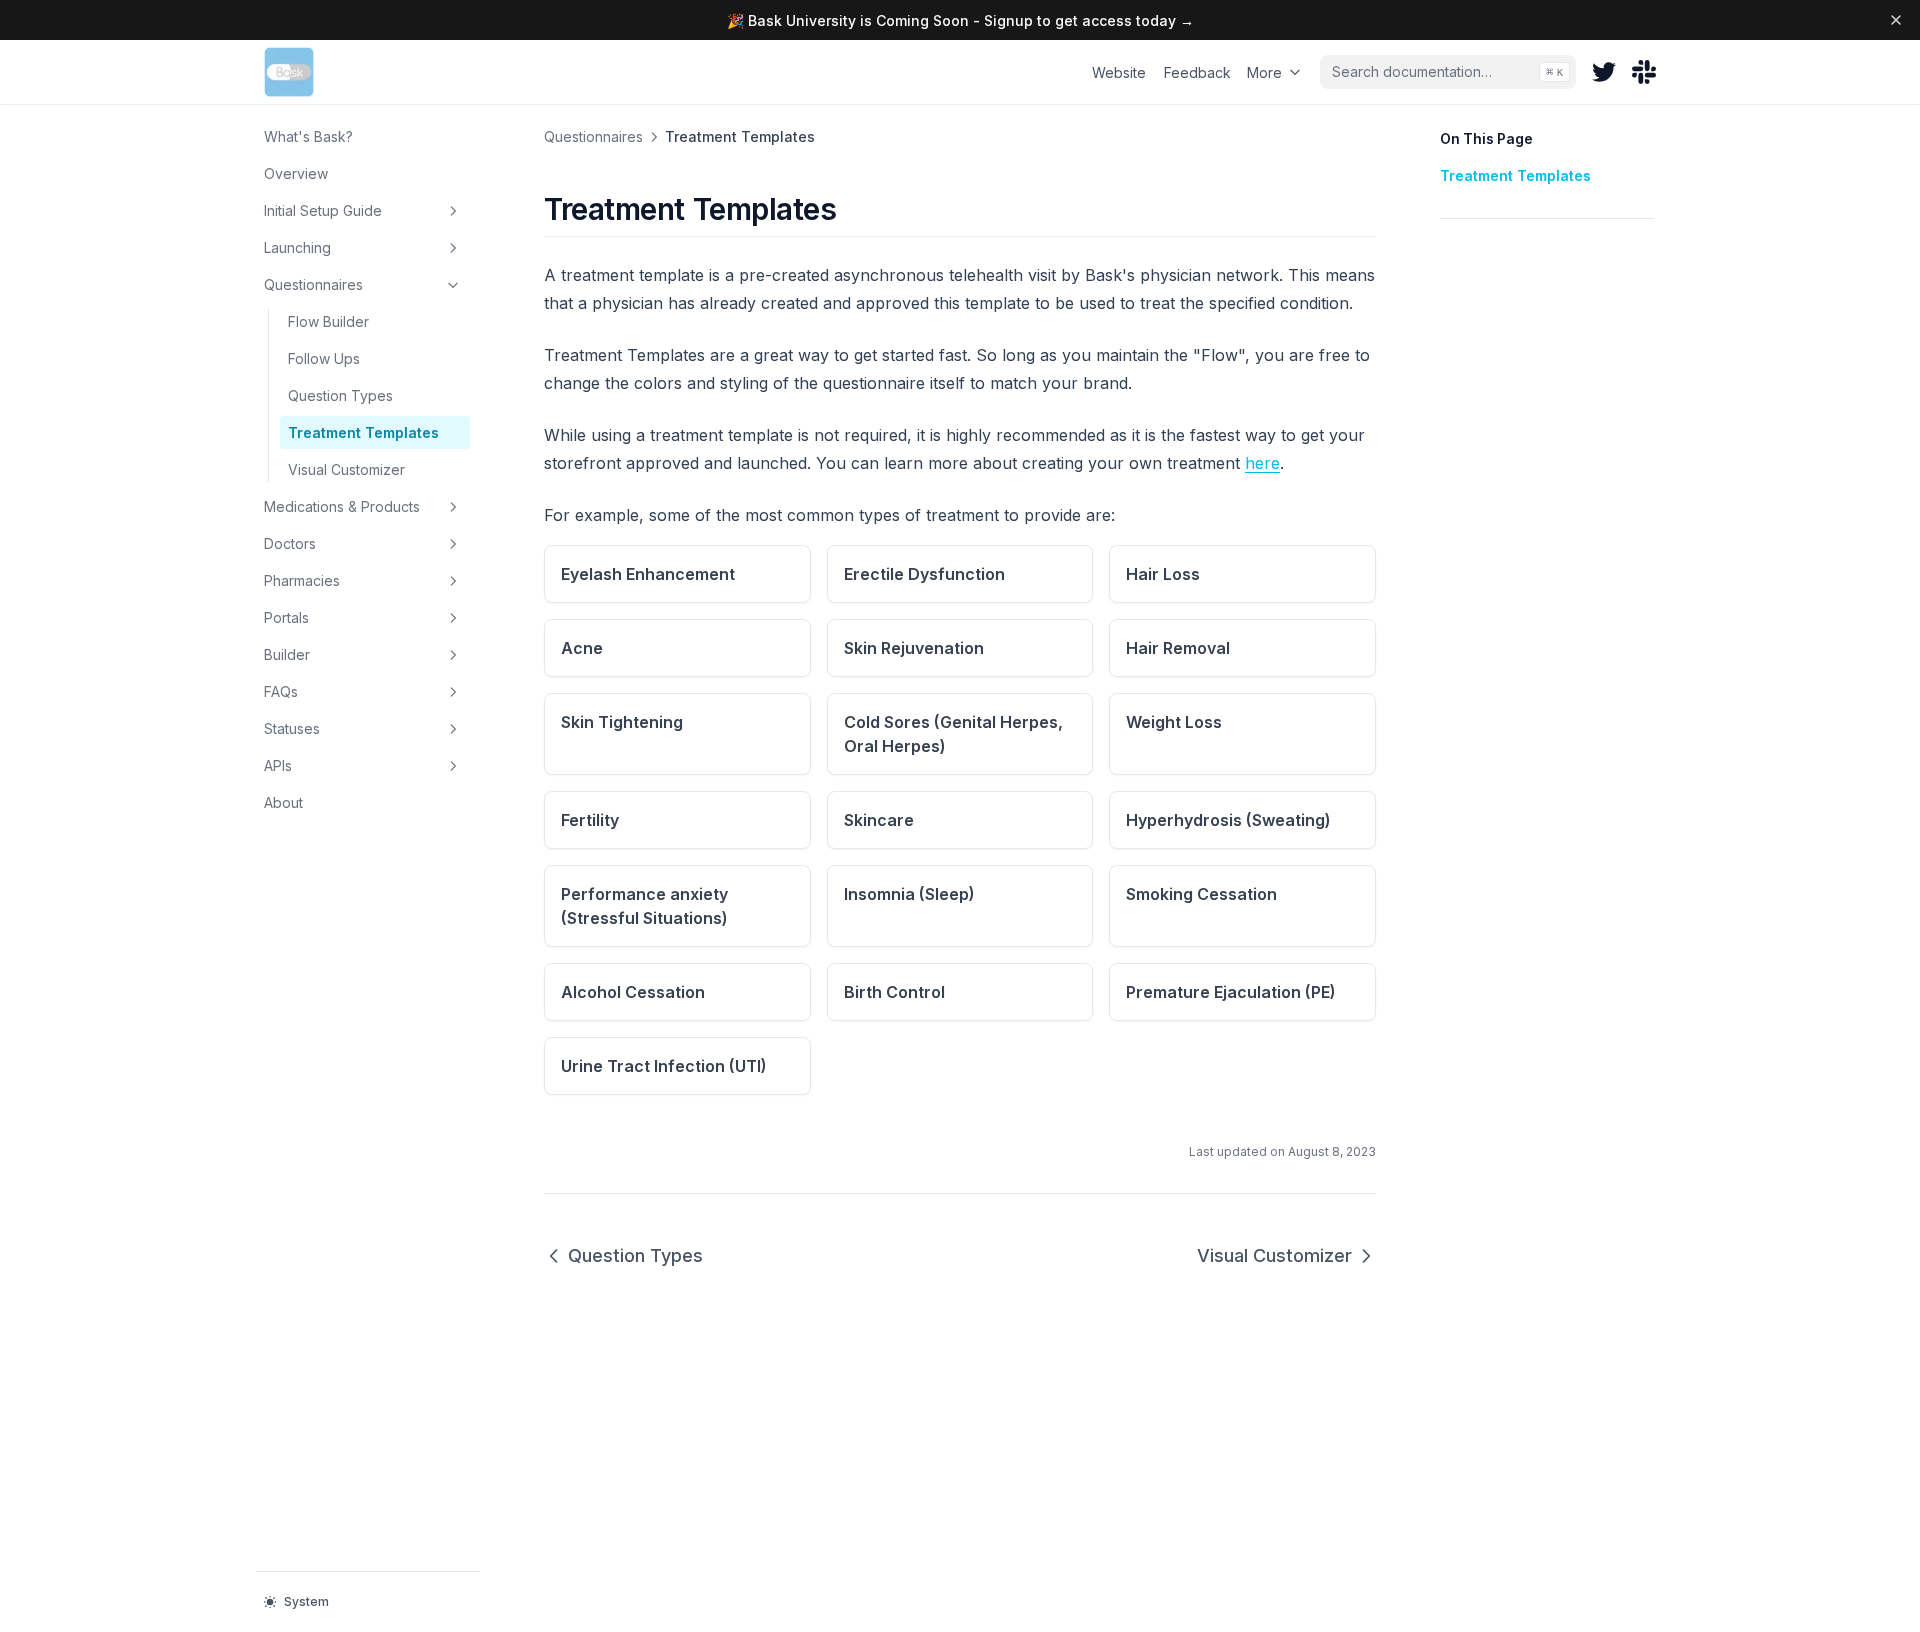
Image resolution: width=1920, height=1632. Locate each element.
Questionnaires (313, 284)
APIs (278, 765)
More (1264, 72)
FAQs (281, 691)
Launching (297, 247)
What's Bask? (308, 136)
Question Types (340, 395)
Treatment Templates (363, 432)
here (1262, 463)
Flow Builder (328, 321)
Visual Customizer (346, 469)
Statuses (292, 728)
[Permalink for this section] (853, 209)
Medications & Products (342, 506)
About (283, 802)
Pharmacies (302, 580)
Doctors (290, 543)
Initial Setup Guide (323, 210)
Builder (287, 654)
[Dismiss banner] (1896, 20)
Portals (286, 617)
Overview (296, 173)
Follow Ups (324, 358)
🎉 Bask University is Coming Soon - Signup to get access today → (960, 20)
